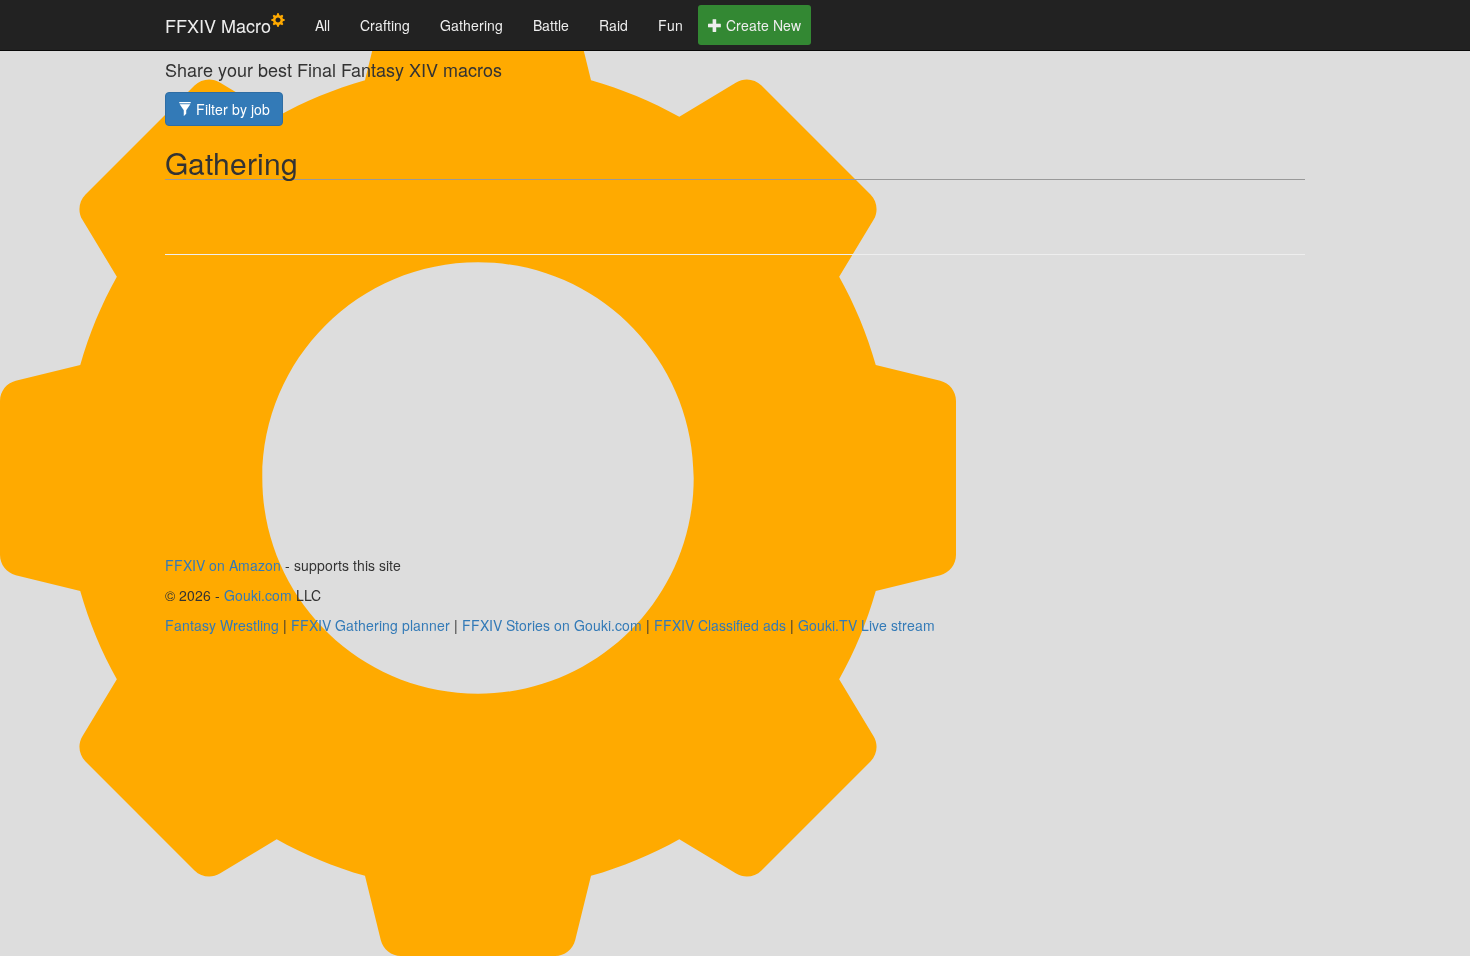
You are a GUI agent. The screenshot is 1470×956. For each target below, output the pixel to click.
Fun (670, 25)
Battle (551, 25)
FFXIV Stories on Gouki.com (552, 625)
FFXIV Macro (218, 25)
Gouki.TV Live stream (866, 625)
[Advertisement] (735, 415)
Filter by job (231, 109)
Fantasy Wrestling (222, 625)
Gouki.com (258, 595)
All (322, 25)
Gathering (471, 25)
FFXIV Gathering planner (370, 625)
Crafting (385, 25)
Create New (761, 25)
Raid (613, 25)
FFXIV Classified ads (720, 625)
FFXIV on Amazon (223, 565)
